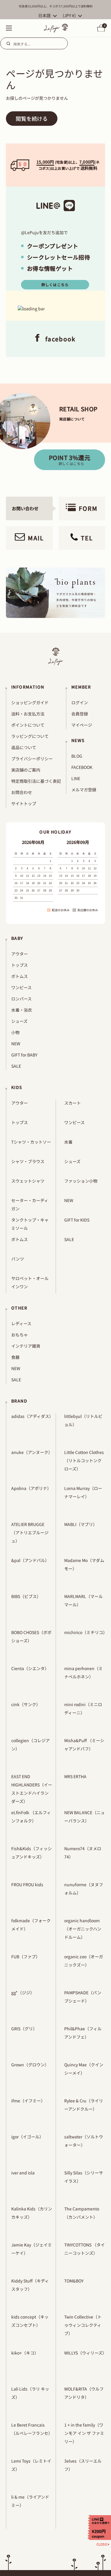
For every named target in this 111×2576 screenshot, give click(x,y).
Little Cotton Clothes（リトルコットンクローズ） (84, 1460)
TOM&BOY (74, 2281)
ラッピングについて (30, 736)
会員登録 (80, 714)
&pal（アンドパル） (30, 1560)
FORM (88, 508)
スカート (73, 1103)
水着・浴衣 (22, 1010)
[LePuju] (56, 28)
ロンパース (21, 999)
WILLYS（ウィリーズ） (85, 2353)
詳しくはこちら (55, 284)
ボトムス (20, 976)
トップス (20, 965)
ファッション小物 (81, 1181)
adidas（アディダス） (32, 1416)
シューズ (19, 1021)
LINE (76, 778)
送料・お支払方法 (28, 714)
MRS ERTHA (75, 1776)
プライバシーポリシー (32, 759)
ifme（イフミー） (28, 2101)
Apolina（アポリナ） (31, 1488)
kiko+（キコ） (25, 2353)
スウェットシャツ (28, 1181)
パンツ (18, 1259)
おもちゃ (20, 1335)
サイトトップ (24, 803)
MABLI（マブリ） (81, 1524)
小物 (15, 1032)
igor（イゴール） (27, 2137)
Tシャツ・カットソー (31, 1142)
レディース (21, 1323)
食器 (15, 1357)
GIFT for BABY (24, 1055)
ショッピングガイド (30, 702)
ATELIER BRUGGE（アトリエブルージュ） (30, 1532)
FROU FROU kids (27, 1884)
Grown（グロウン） (30, 2065)
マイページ (82, 725)
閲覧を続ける (32, 118)
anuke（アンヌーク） (32, 1452)
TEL (87, 538)
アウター (20, 954)
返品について (24, 747)
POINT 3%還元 (70, 460)
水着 (68, 1142)
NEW (16, 1044)
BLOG (77, 756)
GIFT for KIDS (77, 1220)
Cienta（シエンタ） (30, 1668)
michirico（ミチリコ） (86, 1632)
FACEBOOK (82, 767)
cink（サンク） (26, 1704)
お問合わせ (22, 792)
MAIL (36, 538)
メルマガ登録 (84, 790)
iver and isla (23, 2173)
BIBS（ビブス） (26, 1596)
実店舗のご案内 (26, 770)
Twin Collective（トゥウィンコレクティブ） (83, 2325)
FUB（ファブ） (26, 1957)
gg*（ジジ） (23, 1993)
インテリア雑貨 (26, 1346)
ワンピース (21, 987)
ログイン (80, 702)
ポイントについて (28, 725)
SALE (16, 1066)
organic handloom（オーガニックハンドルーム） (83, 1929)
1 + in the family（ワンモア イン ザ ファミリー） (84, 2433)
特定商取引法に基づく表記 (36, 781)
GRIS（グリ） (24, 2029)
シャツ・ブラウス (28, 1161)
